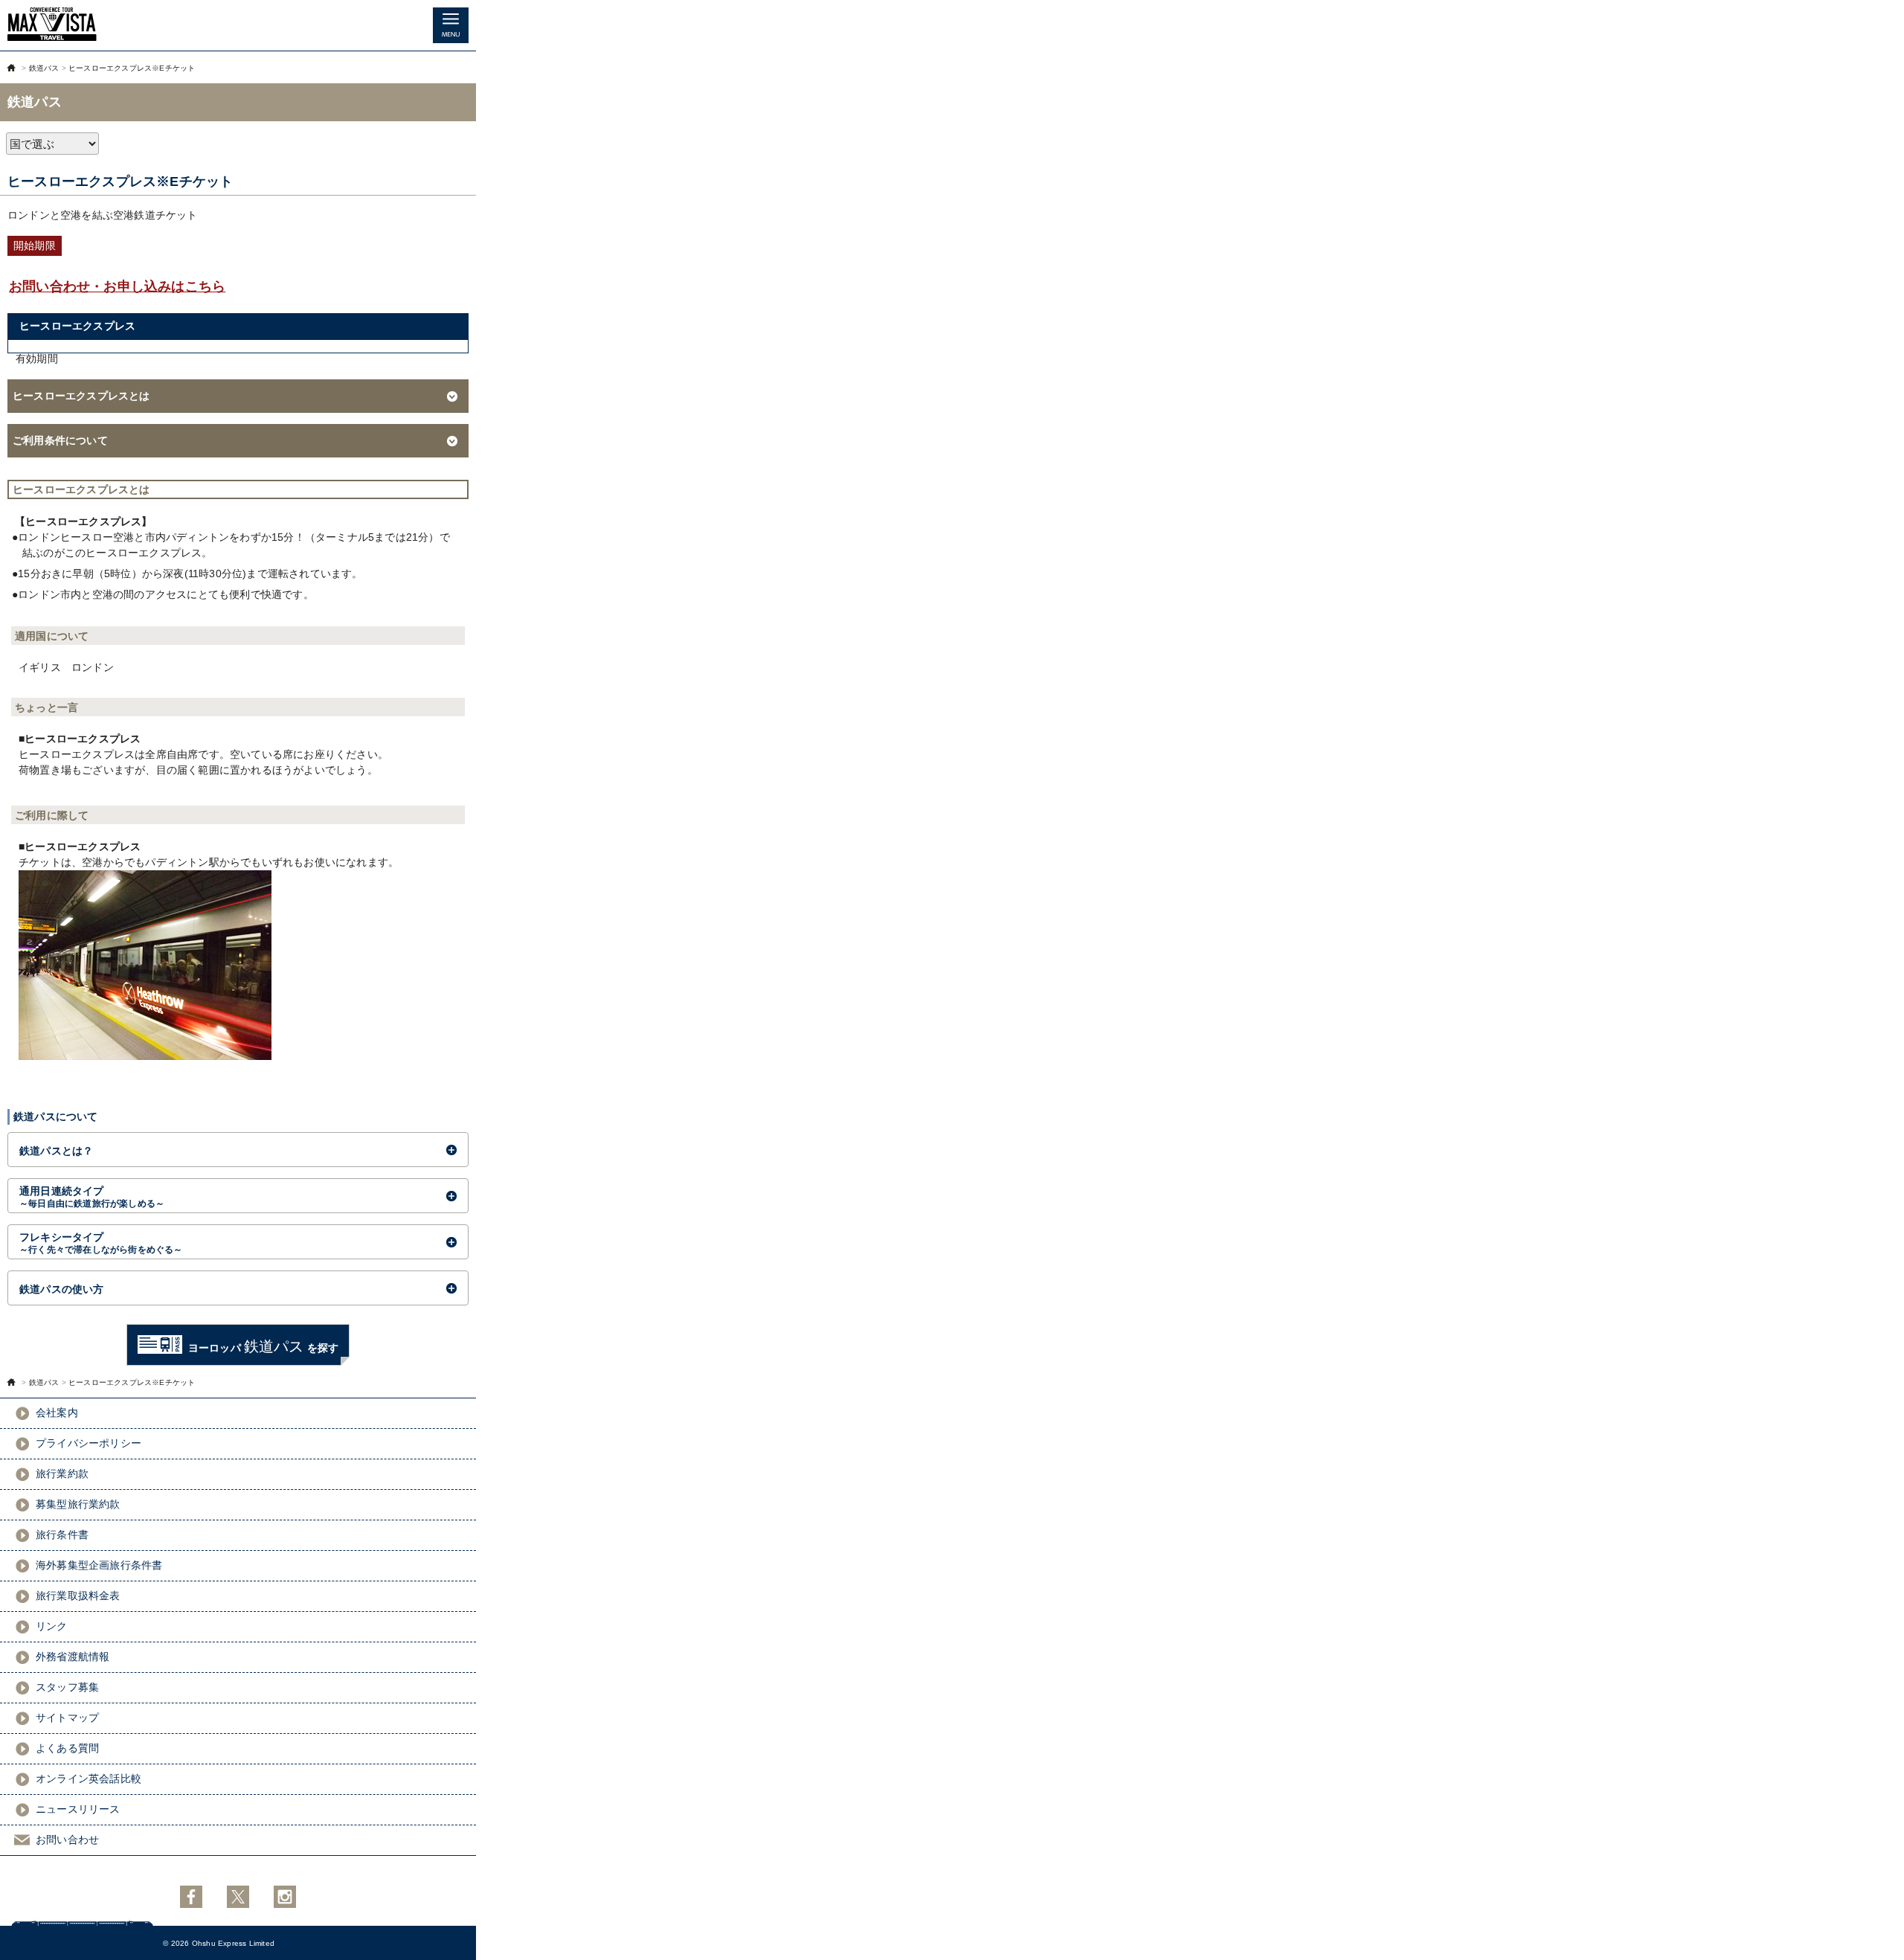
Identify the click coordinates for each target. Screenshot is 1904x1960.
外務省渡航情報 (73, 1657)
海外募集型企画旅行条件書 (99, 1565)
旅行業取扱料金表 (78, 1596)
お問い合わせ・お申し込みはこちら (117, 286)
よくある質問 (67, 1748)
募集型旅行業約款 (78, 1504)
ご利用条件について (60, 440)
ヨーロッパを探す (263, 1346)
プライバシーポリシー (89, 1443)
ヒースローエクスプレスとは (81, 396)
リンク (52, 1626)
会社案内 (57, 1413)
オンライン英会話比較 (89, 1779)
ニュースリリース (78, 1809)
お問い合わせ (67, 1839)
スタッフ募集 (67, 1687)
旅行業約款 (62, 1474)
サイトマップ (67, 1718)
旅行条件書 (62, 1535)
